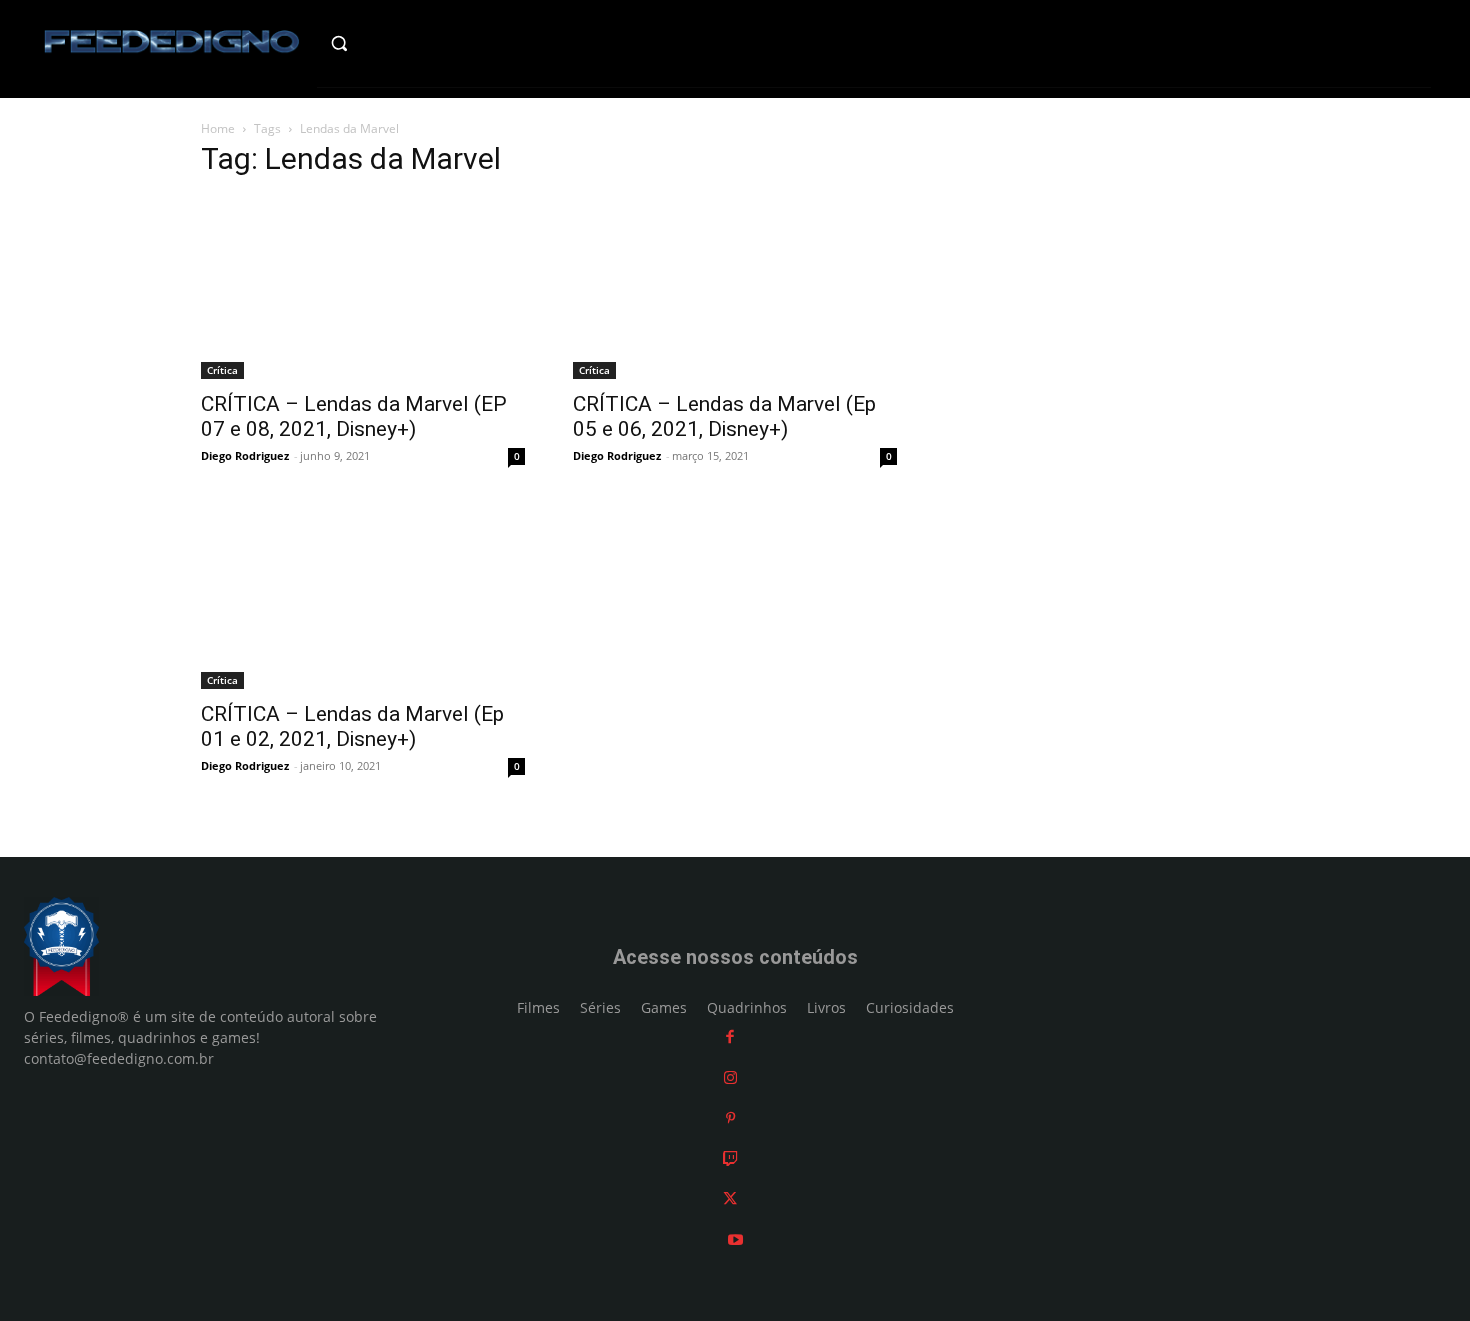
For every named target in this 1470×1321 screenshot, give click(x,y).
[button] (381, 43)
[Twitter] (730, 1198)
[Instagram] (730, 1077)
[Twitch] (730, 1158)
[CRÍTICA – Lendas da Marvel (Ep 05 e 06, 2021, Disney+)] (735, 288)
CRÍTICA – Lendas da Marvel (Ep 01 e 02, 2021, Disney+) (352, 726)
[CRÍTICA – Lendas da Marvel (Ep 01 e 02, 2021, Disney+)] (363, 598)
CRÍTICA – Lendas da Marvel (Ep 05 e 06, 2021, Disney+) (724, 416)
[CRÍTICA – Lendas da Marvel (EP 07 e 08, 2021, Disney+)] (363, 288)
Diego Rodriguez (245, 455)
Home (218, 128)
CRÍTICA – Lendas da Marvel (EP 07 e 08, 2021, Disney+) (354, 416)
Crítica (222, 370)
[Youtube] (735, 1239)
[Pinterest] (730, 1117)
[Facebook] (730, 1036)
